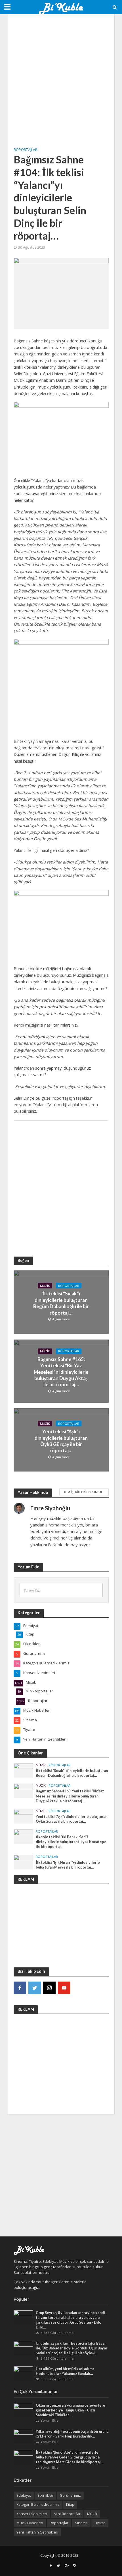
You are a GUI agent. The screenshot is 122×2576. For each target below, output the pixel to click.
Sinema (81, 2523)
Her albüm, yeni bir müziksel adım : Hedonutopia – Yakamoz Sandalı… (65, 2371)
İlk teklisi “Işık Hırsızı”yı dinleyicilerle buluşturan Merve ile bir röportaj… (68, 1865)
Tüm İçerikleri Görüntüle (84, 1492)
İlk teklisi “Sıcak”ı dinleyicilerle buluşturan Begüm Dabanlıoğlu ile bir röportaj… (61, 1303)
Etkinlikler (45, 2495)
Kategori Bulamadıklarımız (38, 2504)
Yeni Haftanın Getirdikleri (37, 2532)
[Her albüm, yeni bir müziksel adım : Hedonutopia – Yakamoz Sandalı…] (23, 2373)
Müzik (45, 1285)
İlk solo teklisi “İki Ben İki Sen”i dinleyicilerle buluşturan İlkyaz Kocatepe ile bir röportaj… (71, 1842)
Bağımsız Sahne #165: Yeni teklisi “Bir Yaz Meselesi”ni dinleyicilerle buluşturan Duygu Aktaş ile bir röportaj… (61, 1372)
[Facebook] (20, 1988)
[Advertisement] (61, 81)
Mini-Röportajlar (67, 2514)
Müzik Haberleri (30, 2523)
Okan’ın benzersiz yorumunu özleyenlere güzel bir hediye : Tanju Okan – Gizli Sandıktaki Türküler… (71, 2410)
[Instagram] (49, 1988)
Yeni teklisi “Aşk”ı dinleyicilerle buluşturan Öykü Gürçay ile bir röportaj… (61, 1441)
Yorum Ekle (50, 2420)
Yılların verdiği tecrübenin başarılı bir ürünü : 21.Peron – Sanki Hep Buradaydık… (72, 2434)
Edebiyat (24, 2495)
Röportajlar (26, 150)
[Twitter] (35, 1988)
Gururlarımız (70, 2495)
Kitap (70, 2504)
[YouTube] (64, 1988)
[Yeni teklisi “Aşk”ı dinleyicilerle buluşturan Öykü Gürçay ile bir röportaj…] (23, 1816)
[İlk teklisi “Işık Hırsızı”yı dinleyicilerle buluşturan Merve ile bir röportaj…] (23, 1862)
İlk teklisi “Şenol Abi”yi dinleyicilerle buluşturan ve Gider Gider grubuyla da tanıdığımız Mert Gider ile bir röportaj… (70, 2457)
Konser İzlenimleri (32, 2514)
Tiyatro (100, 2523)
